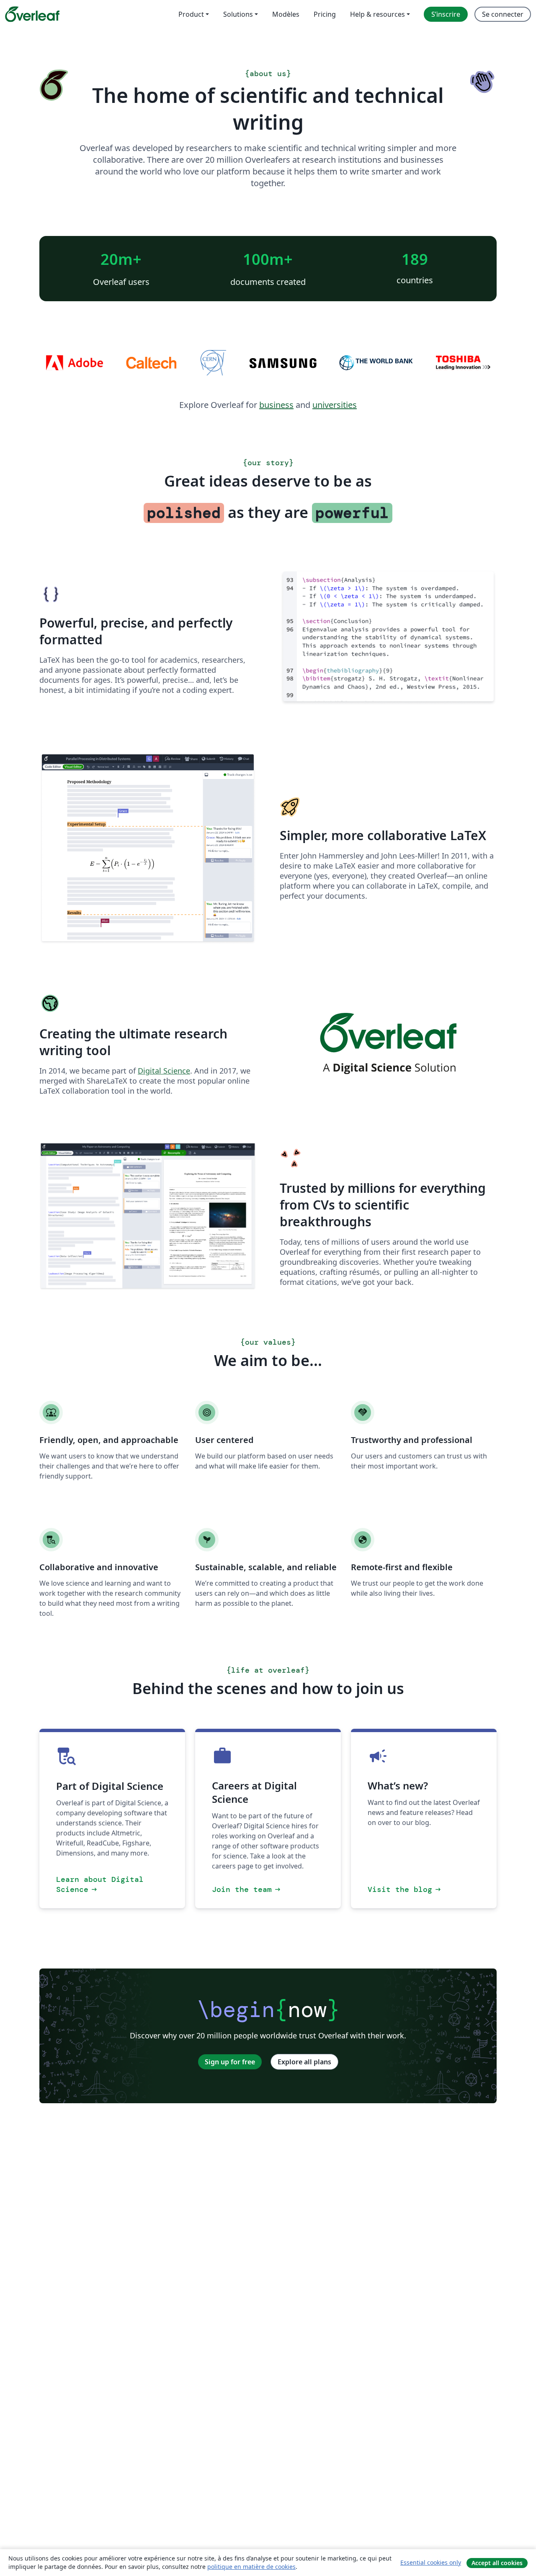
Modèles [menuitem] (286, 14)
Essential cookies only (431, 2562)
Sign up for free (230, 2062)
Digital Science (164, 1071)
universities (335, 405)
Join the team (247, 1889)
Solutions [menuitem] (238, 14)
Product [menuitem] (191, 14)
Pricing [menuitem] (325, 14)
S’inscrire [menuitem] (446, 14)
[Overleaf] (32, 14)
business (276, 405)
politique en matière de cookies (251, 2567)
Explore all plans (304, 2062)
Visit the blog (405, 1889)
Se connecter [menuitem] (503, 14)
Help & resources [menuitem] (378, 14)
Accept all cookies (497, 2563)
